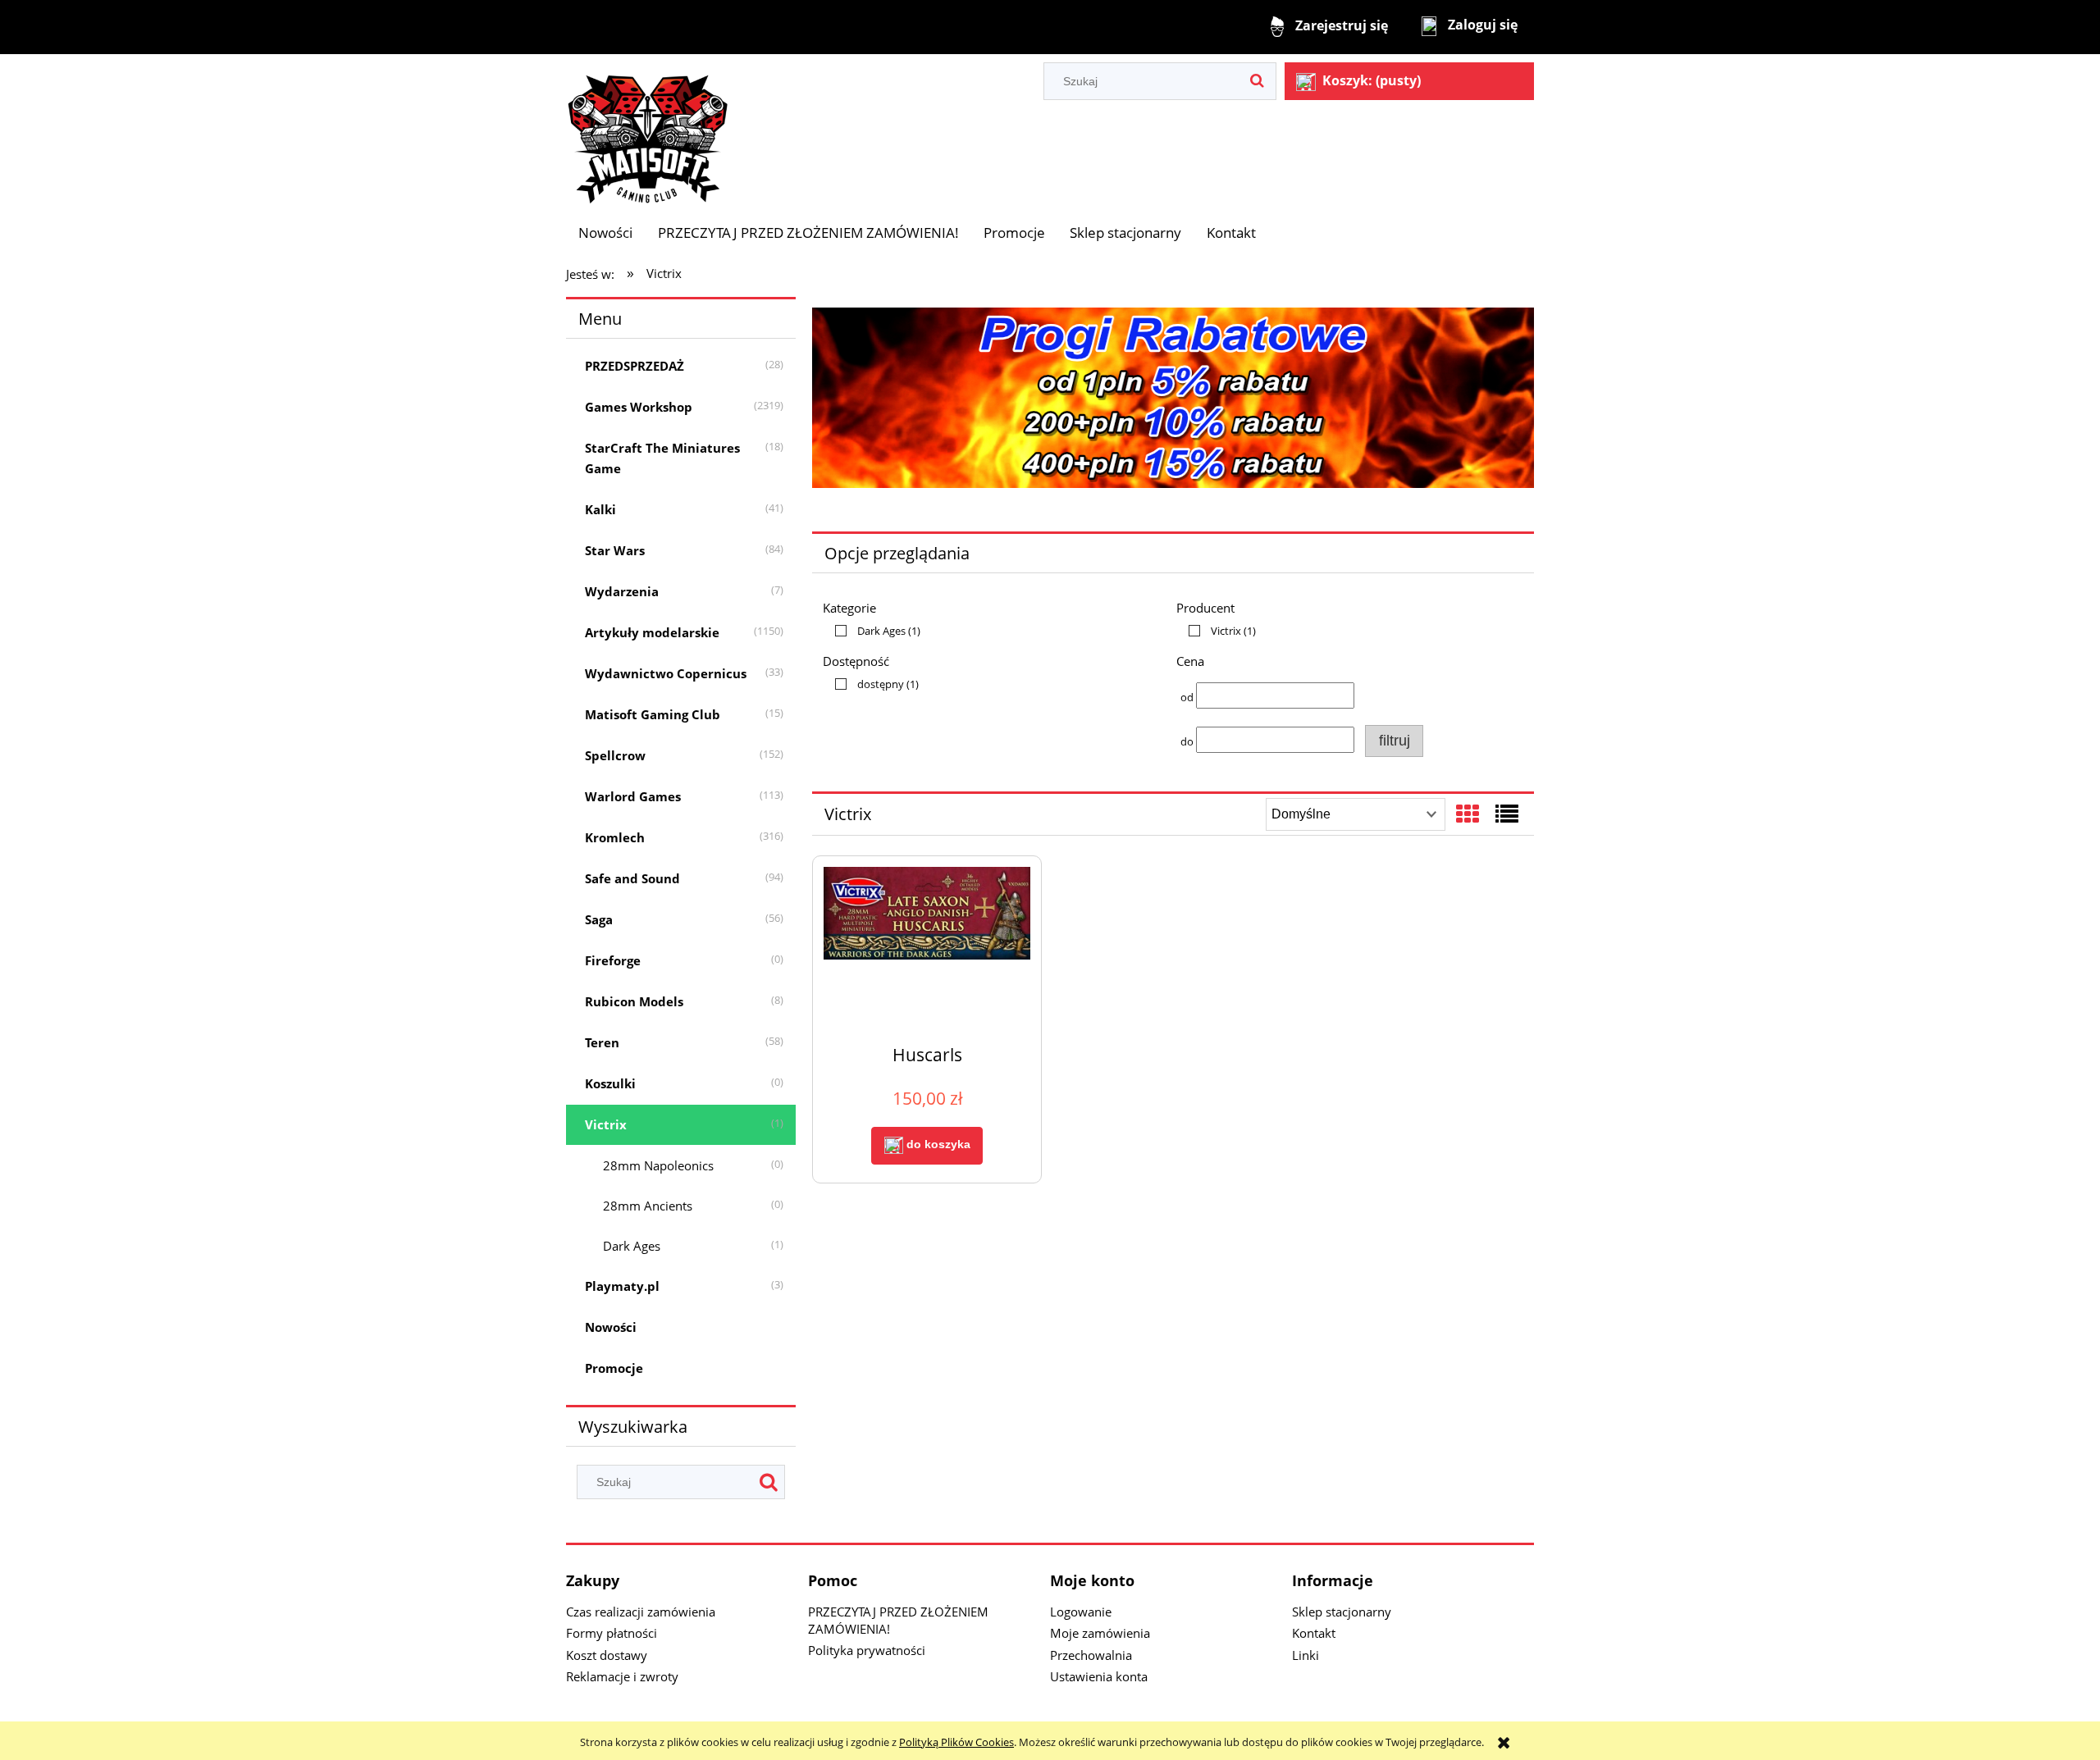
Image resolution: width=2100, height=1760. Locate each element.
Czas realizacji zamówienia (641, 1612)
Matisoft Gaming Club (653, 714)
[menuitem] (605, 233)
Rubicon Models (634, 1001)
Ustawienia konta (1099, 1676)
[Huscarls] (927, 949)
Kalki (600, 509)
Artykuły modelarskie (652, 632)
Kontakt (1314, 1633)
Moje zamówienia (1100, 1633)
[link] (874, 631)
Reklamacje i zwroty (622, 1676)
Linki (1306, 1655)
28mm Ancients (648, 1206)
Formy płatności (612, 1633)
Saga (599, 919)
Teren (602, 1042)
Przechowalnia (1091, 1655)
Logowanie (1081, 1612)
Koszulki (610, 1083)
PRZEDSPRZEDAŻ (635, 366)
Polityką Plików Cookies (956, 1742)
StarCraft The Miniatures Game (662, 458)
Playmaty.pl (622, 1286)
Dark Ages (632, 1246)
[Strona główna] (648, 131)
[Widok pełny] (1507, 814)
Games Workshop (639, 407)
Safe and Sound (632, 878)
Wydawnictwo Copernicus (666, 673)
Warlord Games (633, 796)
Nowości (611, 1327)
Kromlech (615, 837)
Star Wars (615, 550)
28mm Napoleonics (658, 1165)
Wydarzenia (622, 591)
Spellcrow (615, 755)
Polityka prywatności (867, 1650)
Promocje (614, 1368)
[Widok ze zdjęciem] (1468, 814)
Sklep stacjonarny (1342, 1612)
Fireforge (613, 960)
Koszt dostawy (607, 1655)
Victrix (606, 1124)
